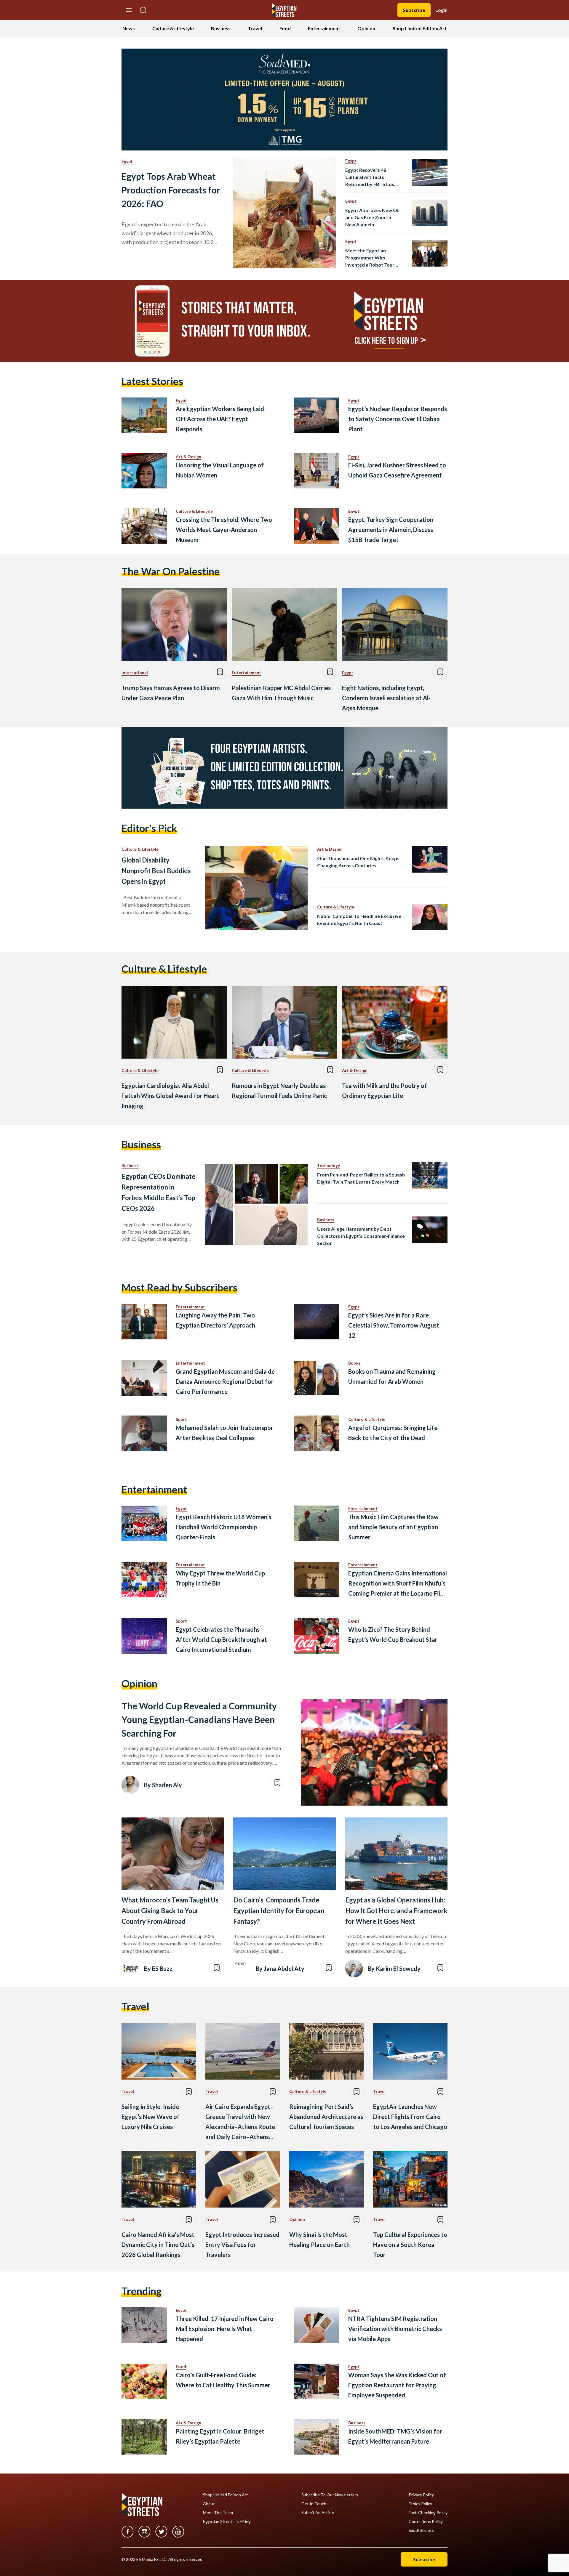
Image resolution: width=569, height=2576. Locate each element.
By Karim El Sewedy (394, 1969)
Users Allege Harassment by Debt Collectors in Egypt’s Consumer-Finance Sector (361, 1236)
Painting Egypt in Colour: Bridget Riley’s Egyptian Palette (220, 2436)
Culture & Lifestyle (173, 28)
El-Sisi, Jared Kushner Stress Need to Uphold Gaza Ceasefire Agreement (397, 470)
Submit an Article (318, 2513)
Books (354, 1363)
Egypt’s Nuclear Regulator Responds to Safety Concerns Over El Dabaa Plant (398, 419)
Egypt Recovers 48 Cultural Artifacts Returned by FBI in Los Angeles (370, 177)
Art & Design (188, 457)
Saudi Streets (421, 2530)
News (129, 28)
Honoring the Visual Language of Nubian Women (220, 470)
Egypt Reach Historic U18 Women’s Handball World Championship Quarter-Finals (223, 1527)
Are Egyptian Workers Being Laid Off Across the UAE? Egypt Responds (220, 419)
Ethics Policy (420, 2504)
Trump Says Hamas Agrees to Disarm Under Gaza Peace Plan (171, 693)
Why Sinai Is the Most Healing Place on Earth (319, 2240)
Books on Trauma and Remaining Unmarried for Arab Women (392, 1376)
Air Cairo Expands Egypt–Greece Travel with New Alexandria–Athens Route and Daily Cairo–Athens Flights (240, 2122)
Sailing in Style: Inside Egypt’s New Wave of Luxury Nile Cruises (151, 2117)
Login (441, 10)
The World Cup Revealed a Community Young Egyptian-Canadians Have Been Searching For (199, 1719)
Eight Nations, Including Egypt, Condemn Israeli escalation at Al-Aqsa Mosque (386, 698)
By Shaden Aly (163, 1785)
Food (285, 28)
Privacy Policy (421, 2495)
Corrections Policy (426, 2522)
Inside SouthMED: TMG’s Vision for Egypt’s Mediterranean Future (395, 2436)
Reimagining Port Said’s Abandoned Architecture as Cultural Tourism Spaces (326, 2117)
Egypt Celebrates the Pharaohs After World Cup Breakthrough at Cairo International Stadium (221, 1639)
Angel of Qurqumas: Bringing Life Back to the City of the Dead (393, 1433)
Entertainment (324, 28)
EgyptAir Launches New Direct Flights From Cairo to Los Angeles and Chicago (410, 2117)
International (135, 673)
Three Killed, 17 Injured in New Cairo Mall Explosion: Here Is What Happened (225, 2329)
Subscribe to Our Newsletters (330, 2495)
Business (221, 28)
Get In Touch (314, 2504)
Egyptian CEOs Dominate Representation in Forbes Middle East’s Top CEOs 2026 (159, 1192)
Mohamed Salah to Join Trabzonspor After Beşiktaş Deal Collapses (224, 1433)
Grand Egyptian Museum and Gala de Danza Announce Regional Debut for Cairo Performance (225, 1381)
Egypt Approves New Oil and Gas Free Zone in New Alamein (372, 217)
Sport (181, 1419)
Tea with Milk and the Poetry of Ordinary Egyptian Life (385, 1091)
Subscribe (414, 10)
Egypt (127, 161)
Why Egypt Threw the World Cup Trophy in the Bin (220, 1578)
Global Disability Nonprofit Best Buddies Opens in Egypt (156, 871)
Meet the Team (218, 2513)
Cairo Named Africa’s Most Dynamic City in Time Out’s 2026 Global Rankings (158, 2245)
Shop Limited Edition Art (420, 28)
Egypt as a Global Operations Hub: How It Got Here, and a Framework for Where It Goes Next (396, 1911)
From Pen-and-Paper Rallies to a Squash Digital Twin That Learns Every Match (361, 1178)
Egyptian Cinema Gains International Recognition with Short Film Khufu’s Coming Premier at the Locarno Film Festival (398, 1584)
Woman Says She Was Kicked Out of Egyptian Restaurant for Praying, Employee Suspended (397, 2385)
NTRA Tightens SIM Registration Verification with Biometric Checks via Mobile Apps (395, 2329)
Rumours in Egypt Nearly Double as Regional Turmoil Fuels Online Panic (279, 1091)
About (209, 2504)
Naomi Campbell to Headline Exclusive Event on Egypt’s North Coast (359, 920)
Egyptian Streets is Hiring (227, 2522)
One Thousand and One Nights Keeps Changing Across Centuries (358, 862)
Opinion (366, 28)
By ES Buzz (158, 1969)
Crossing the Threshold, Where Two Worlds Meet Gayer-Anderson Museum (224, 530)
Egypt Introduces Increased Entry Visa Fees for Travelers (242, 2245)
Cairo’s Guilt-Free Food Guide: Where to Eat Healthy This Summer (223, 2380)
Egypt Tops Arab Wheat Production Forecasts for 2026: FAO (171, 190)
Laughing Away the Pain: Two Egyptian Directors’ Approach (215, 1320)
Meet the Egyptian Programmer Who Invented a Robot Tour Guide (370, 258)
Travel (255, 28)
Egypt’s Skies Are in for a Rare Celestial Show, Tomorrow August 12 (394, 1325)
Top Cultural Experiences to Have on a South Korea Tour (410, 2245)
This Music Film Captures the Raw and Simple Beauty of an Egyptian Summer (393, 1527)
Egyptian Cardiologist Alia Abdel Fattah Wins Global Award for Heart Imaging (170, 1096)
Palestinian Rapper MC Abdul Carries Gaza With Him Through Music (281, 693)
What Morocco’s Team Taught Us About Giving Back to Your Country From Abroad (170, 1911)
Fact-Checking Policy (428, 2513)
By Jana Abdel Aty (280, 1969)
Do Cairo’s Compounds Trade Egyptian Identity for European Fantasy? (279, 1911)
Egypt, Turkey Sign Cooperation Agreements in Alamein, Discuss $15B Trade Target (391, 530)
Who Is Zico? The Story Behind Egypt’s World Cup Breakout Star (393, 1634)
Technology (329, 1165)
